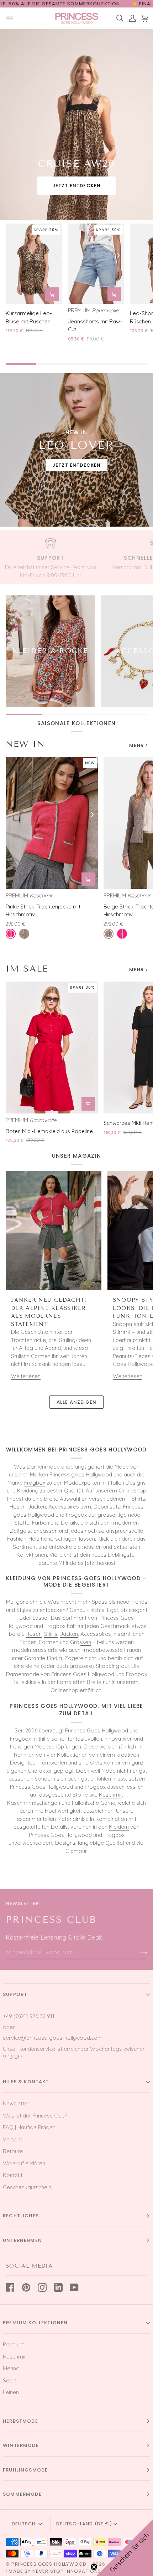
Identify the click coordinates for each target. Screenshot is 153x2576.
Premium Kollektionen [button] (35, 2323)
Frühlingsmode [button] (25, 2470)
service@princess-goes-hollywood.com (53, 2038)
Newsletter (16, 2103)
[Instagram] (42, 2287)
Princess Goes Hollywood (49, 2564)
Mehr (136, 745)
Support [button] (15, 1994)
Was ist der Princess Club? (35, 2116)
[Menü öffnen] (12, 18)
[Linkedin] (58, 2287)
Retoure (13, 2151)
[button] (125, 2547)
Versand (13, 2139)
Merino (11, 2368)
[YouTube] (74, 2287)
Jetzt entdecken (77, 186)
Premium (14, 2344)
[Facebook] (10, 2287)
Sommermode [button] (22, 2494)
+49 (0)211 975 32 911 (29, 2016)
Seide (10, 2380)
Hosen (34, 1634)
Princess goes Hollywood (81, 1474)
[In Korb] (52, 294)
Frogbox (35, 1483)
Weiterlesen (26, 1376)
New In (25, 744)
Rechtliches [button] (21, 2216)
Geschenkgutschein (27, 2187)
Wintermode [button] (21, 2445)
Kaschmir (110, 1795)
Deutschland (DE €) (84, 2524)
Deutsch (24, 2524)
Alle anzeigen (76, 1402)
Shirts (51, 1634)
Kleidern (119, 1827)
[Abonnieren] (138, 1952)
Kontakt (13, 2175)
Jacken (69, 1634)
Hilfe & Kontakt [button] (26, 2082)
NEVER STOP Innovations (67, 2571)
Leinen (11, 2392)
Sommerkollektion (94, 4)
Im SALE (27, 969)
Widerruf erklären (24, 2163)
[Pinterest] (26, 2287)
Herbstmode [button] (20, 2421)
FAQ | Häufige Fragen (29, 2127)
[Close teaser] (94, 2567)
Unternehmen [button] (22, 2240)
